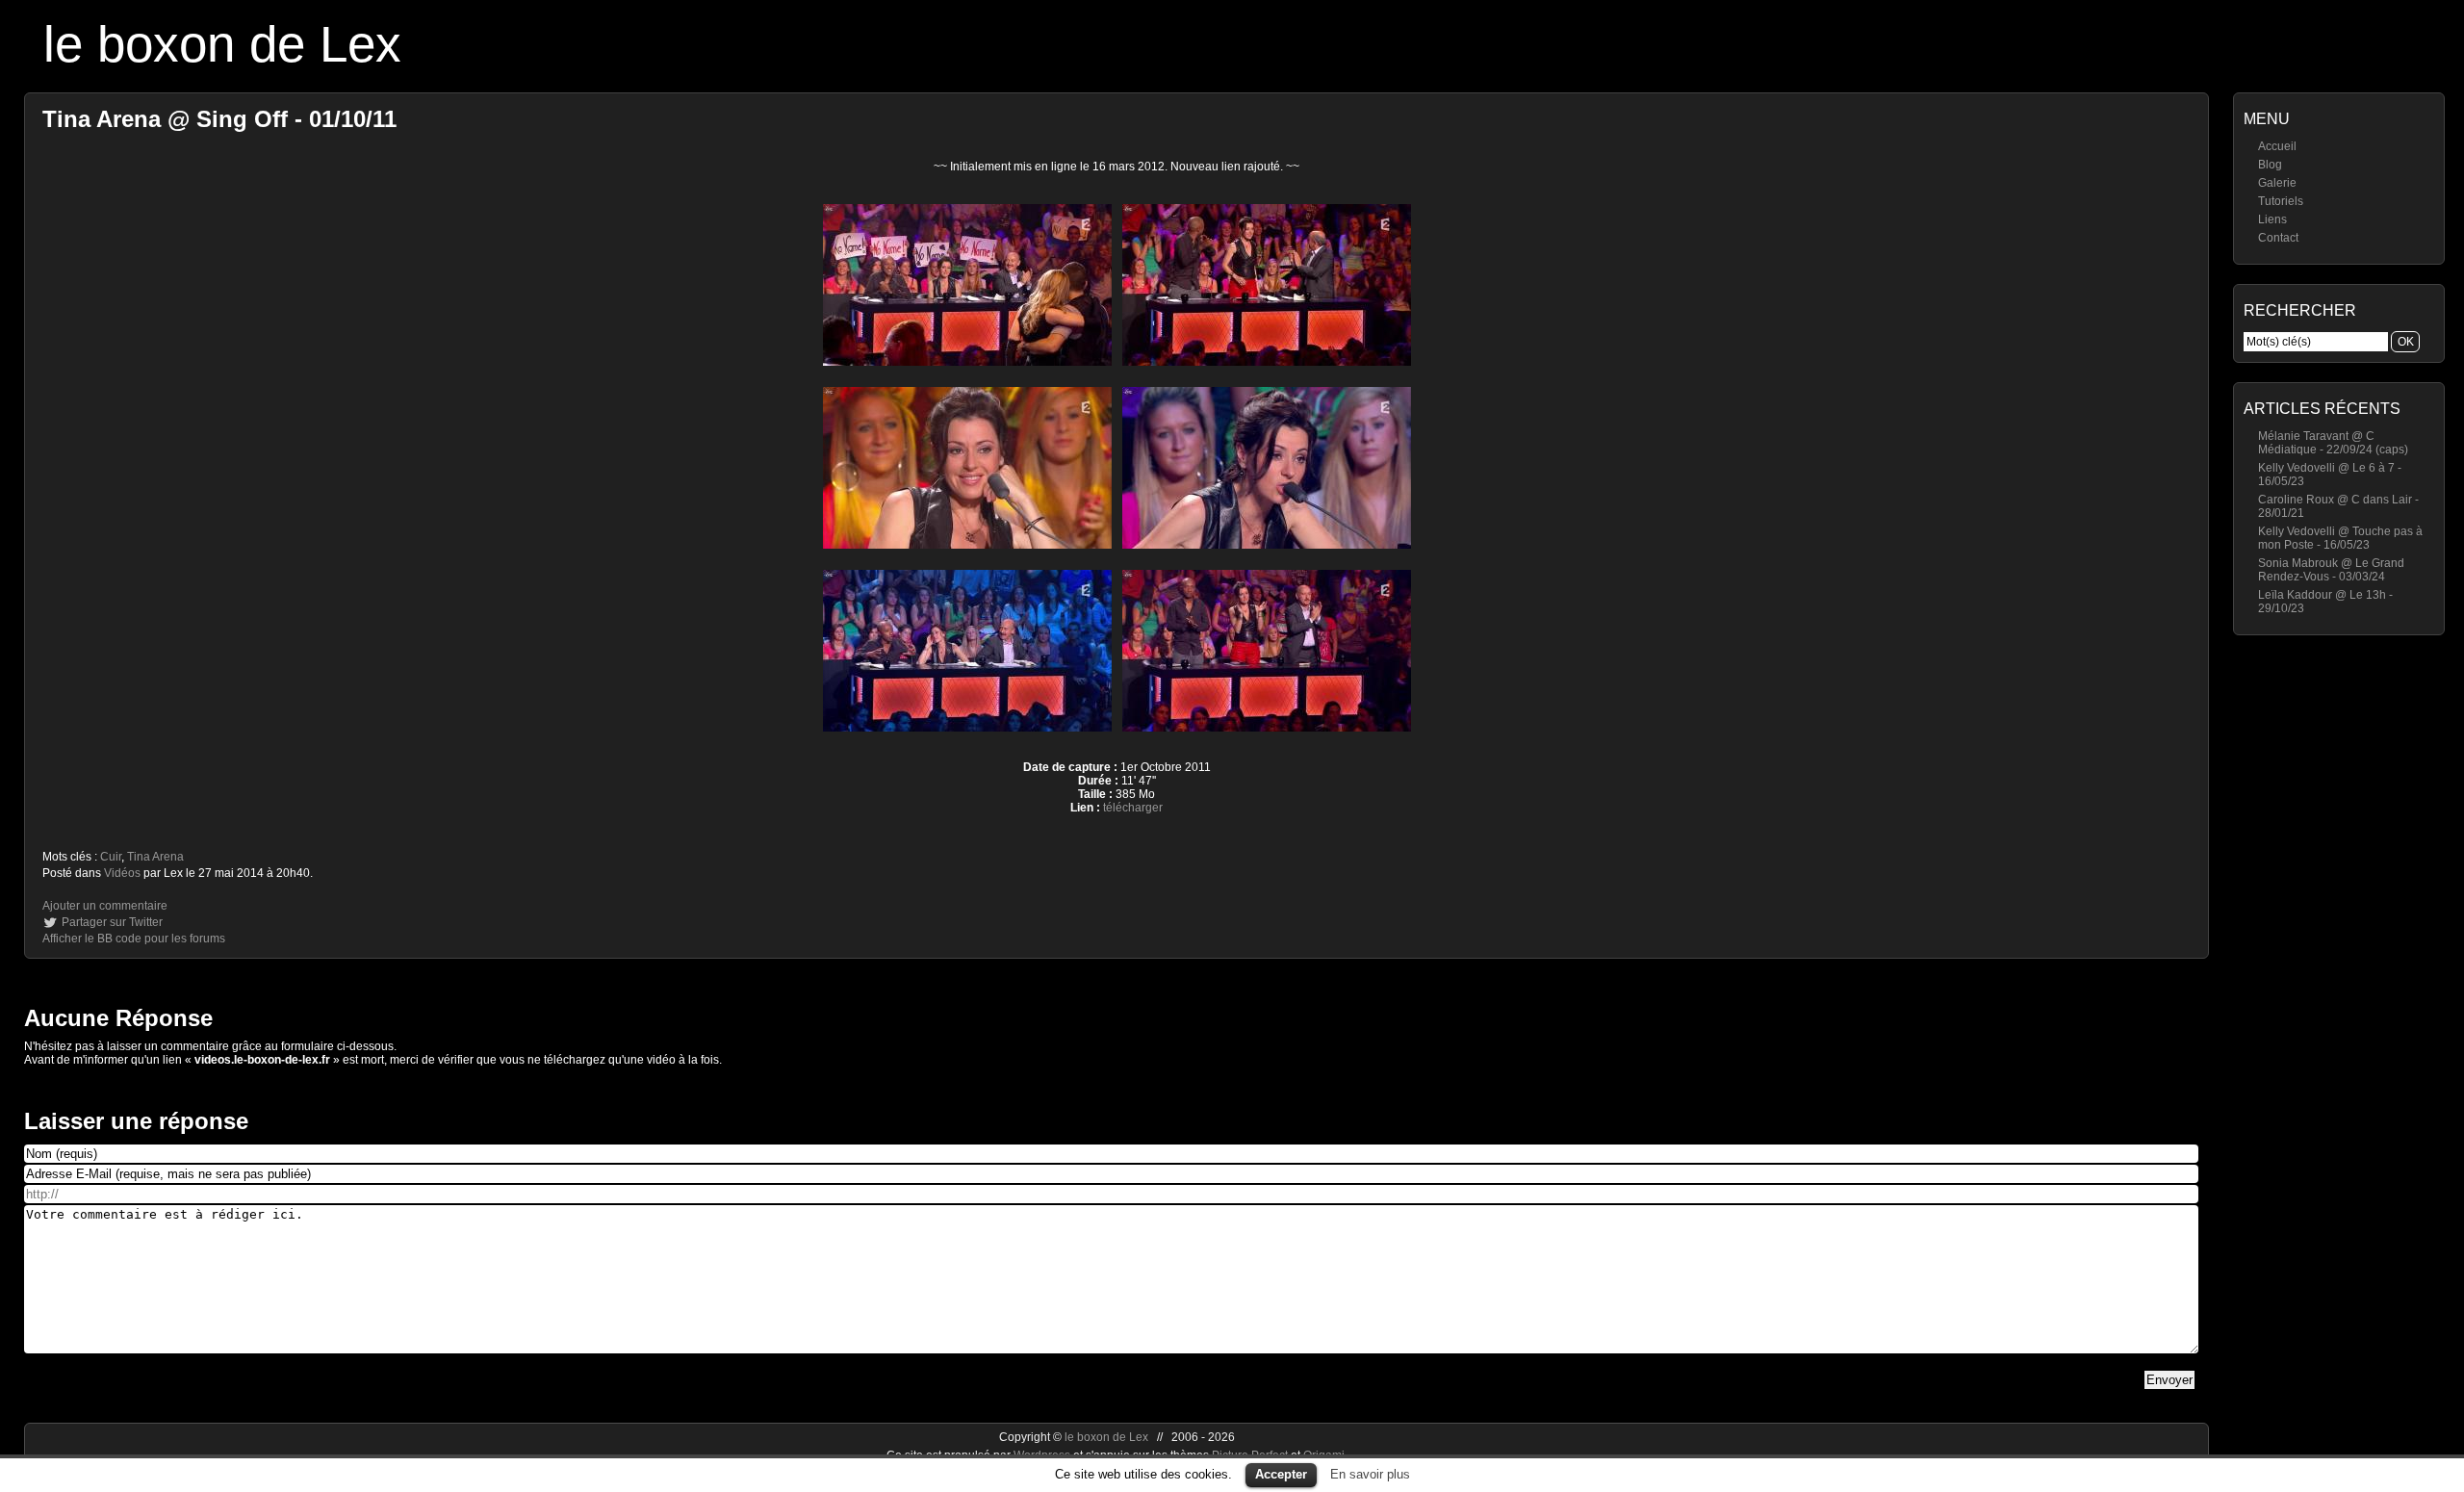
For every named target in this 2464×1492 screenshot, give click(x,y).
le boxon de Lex (222, 44)
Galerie (2277, 183)
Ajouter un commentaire (105, 906)
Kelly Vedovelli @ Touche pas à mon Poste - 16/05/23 (2340, 538)
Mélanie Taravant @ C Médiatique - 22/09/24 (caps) (2333, 443)
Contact (2278, 238)
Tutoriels (2281, 201)
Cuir (111, 857)
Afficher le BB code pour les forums (134, 939)
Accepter (1281, 1474)
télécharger (1133, 808)
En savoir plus (1370, 1474)
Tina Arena (155, 857)
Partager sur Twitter (112, 922)
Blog (2270, 165)
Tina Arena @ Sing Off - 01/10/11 (219, 119)
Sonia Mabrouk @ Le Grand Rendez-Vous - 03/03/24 (2331, 570)
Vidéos (122, 873)
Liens (2272, 219)
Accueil (2277, 146)
